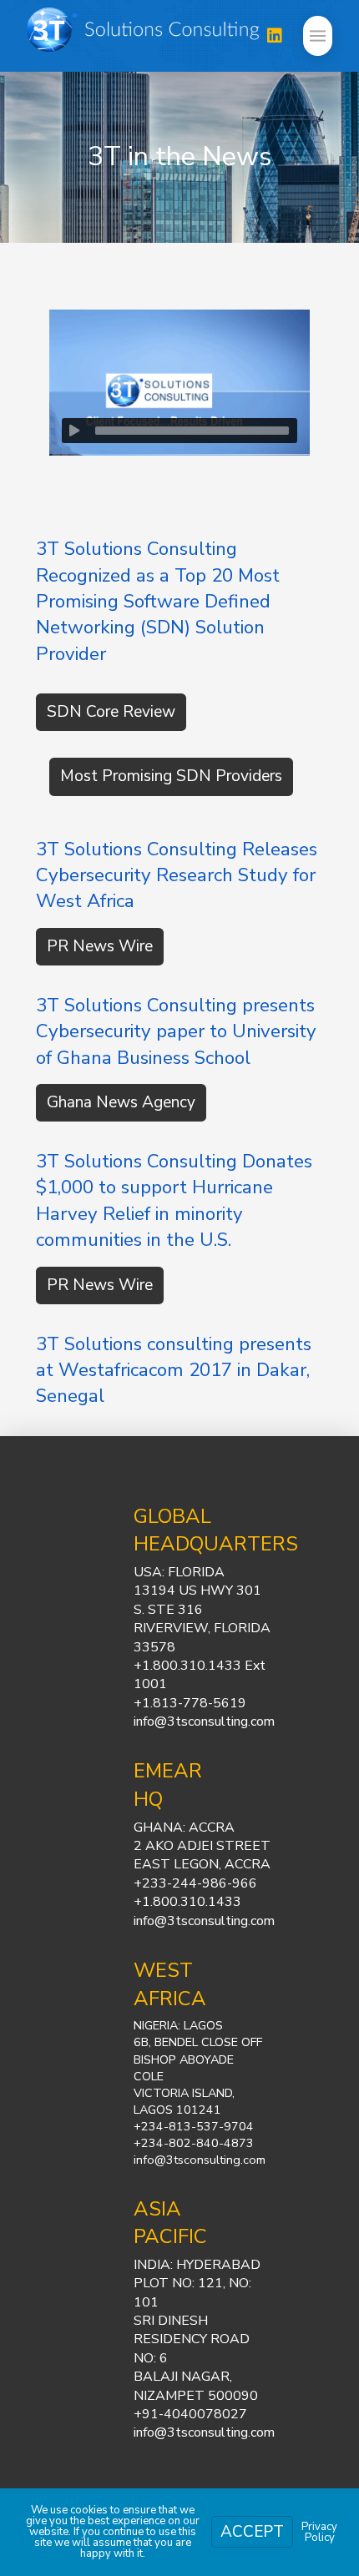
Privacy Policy (319, 2532)
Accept (252, 2532)
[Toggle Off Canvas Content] (318, 36)
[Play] (74, 431)
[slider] (192, 431)
